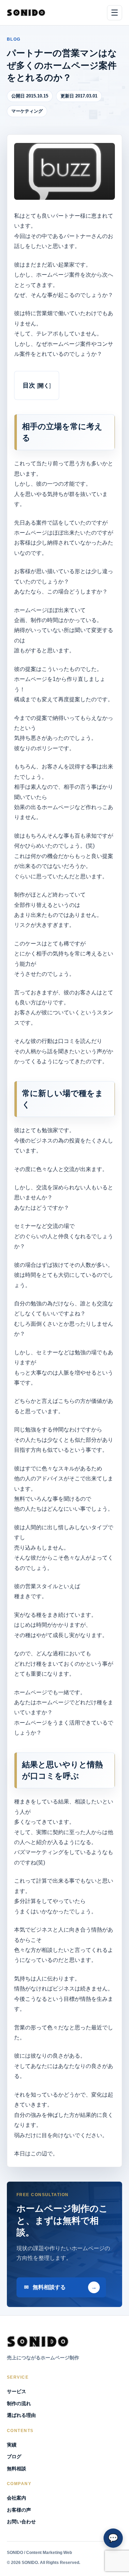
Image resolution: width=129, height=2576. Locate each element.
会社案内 (17, 2498)
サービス (17, 2391)
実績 (12, 2445)
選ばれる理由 (21, 2415)
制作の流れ (19, 2403)
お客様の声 (19, 2510)
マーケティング (27, 111)
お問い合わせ (21, 2522)
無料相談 (17, 2469)
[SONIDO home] (26, 13)
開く (44, 385)
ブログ (14, 2456)
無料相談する (49, 2287)
